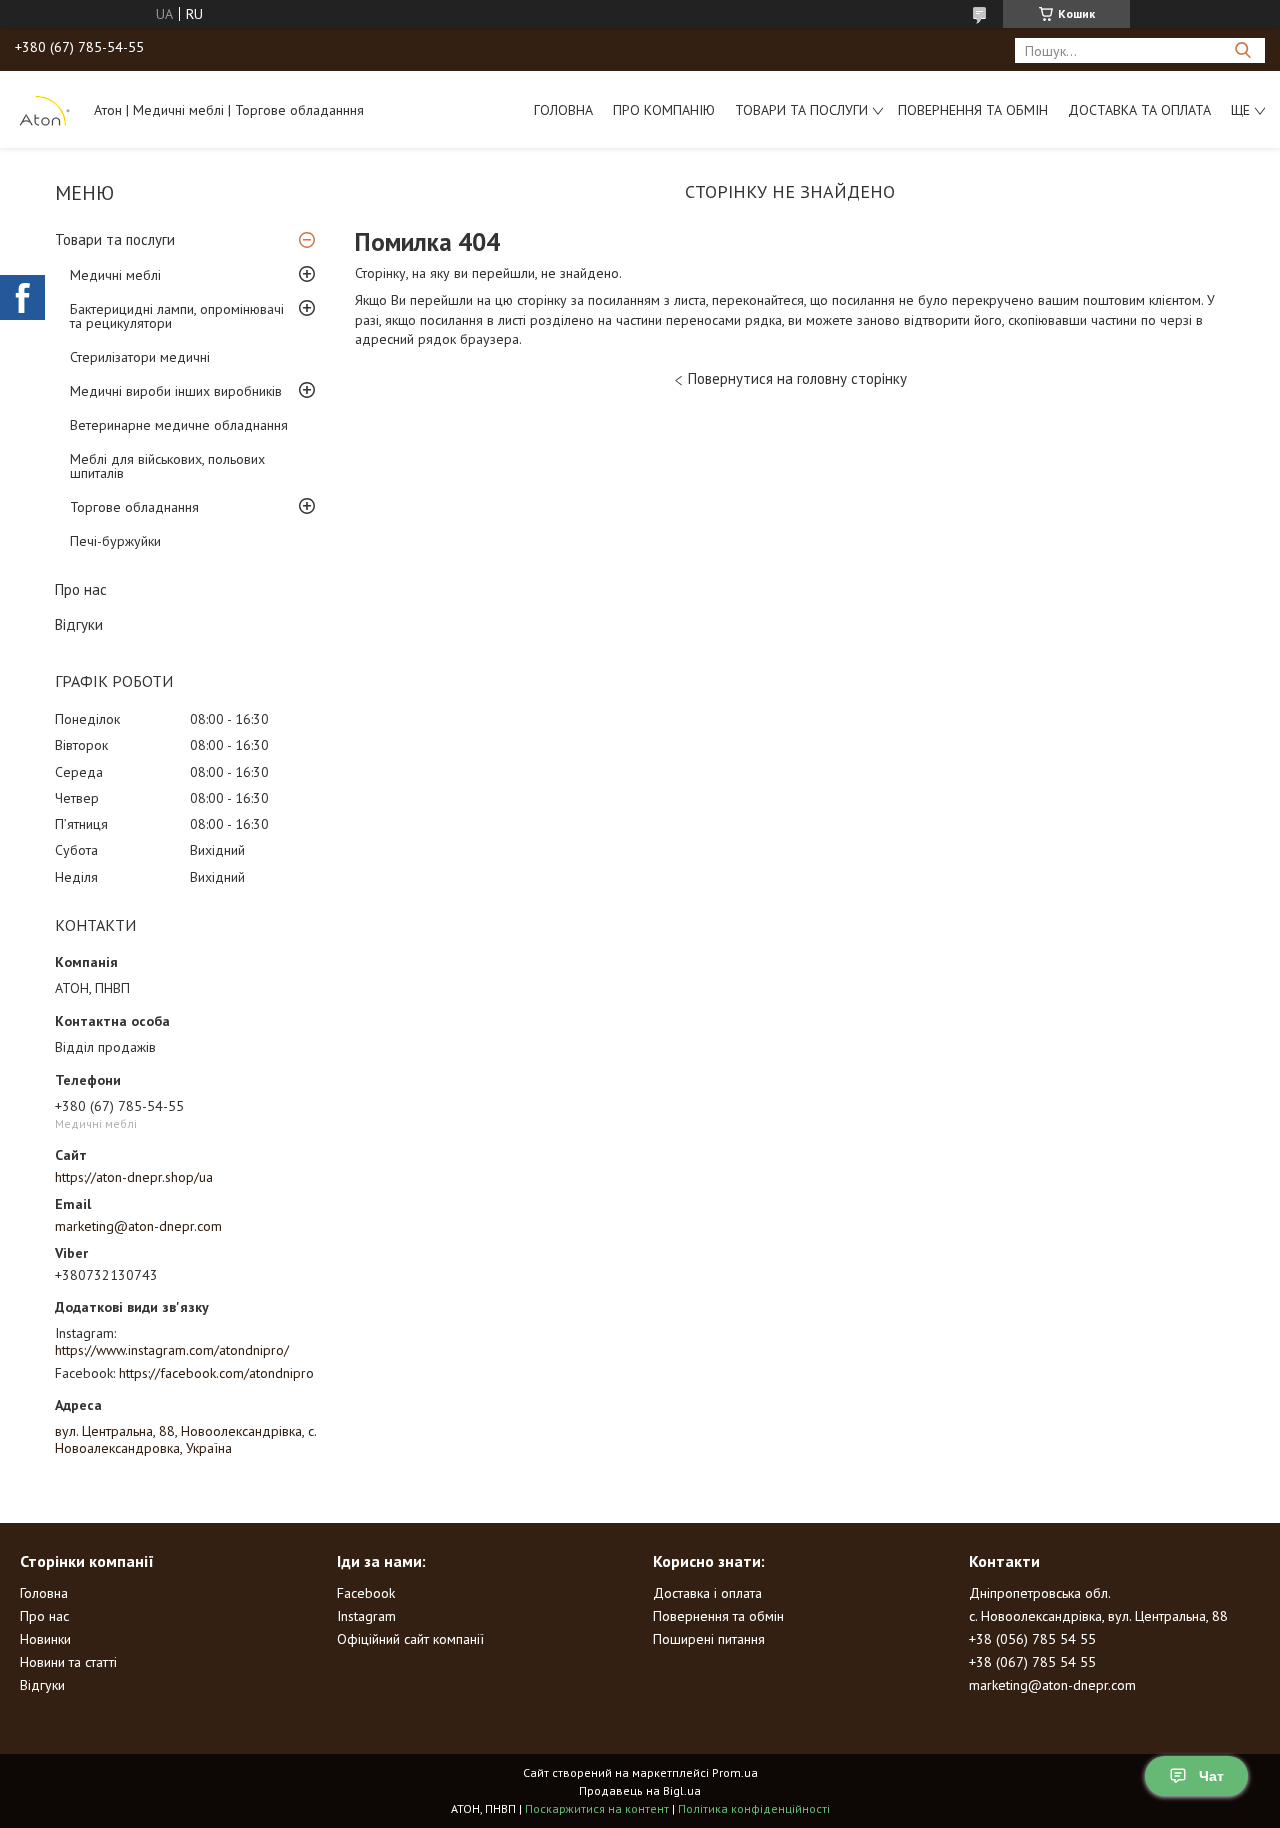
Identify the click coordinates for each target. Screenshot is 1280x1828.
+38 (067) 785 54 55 (1032, 1662)
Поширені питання (709, 1639)
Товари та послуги (801, 110)
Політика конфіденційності (754, 1808)
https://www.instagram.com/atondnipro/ (172, 1350)
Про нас (81, 589)
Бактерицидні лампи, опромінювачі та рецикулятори (177, 316)
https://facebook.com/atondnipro (216, 1373)
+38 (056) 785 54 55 (1032, 1639)
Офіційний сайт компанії (410, 1639)
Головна (563, 110)
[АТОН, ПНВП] (45, 109)
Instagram (366, 1616)
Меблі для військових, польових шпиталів (167, 466)
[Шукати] (1242, 50)
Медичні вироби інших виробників (176, 391)
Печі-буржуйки (115, 541)
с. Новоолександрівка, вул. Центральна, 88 (1098, 1616)
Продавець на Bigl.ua (640, 1790)
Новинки (45, 1639)
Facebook (366, 1593)
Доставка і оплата (707, 1593)
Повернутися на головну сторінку (797, 378)
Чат (1211, 1776)
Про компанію (664, 110)
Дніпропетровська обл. (1040, 1593)
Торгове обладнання (134, 507)
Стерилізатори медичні (140, 357)
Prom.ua (735, 1772)
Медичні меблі (115, 275)
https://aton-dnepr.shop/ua (134, 1177)
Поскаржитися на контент (597, 1808)
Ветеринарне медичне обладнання (179, 425)
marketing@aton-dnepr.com (138, 1226)
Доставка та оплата (1139, 110)
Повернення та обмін (973, 110)
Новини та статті (68, 1662)
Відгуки (79, 624)
